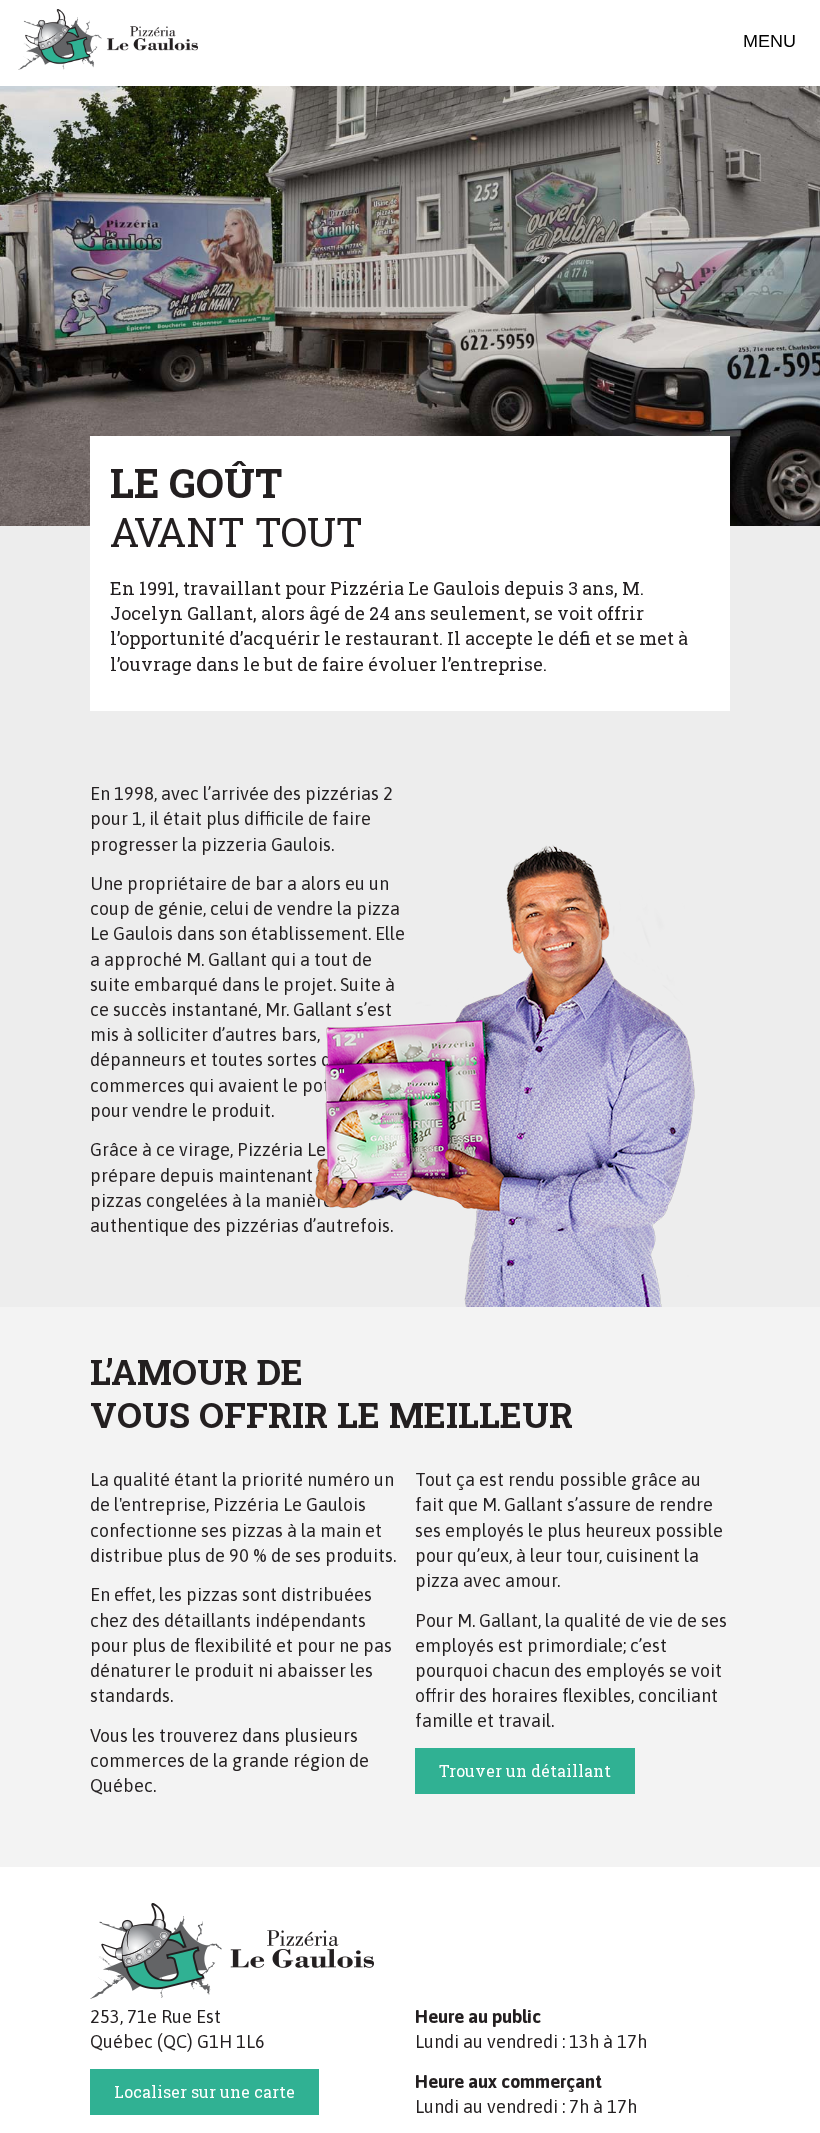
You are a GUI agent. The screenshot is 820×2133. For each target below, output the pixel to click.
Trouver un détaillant (525, 1770)
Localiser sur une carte (204, 2091)
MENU (769, 41)
